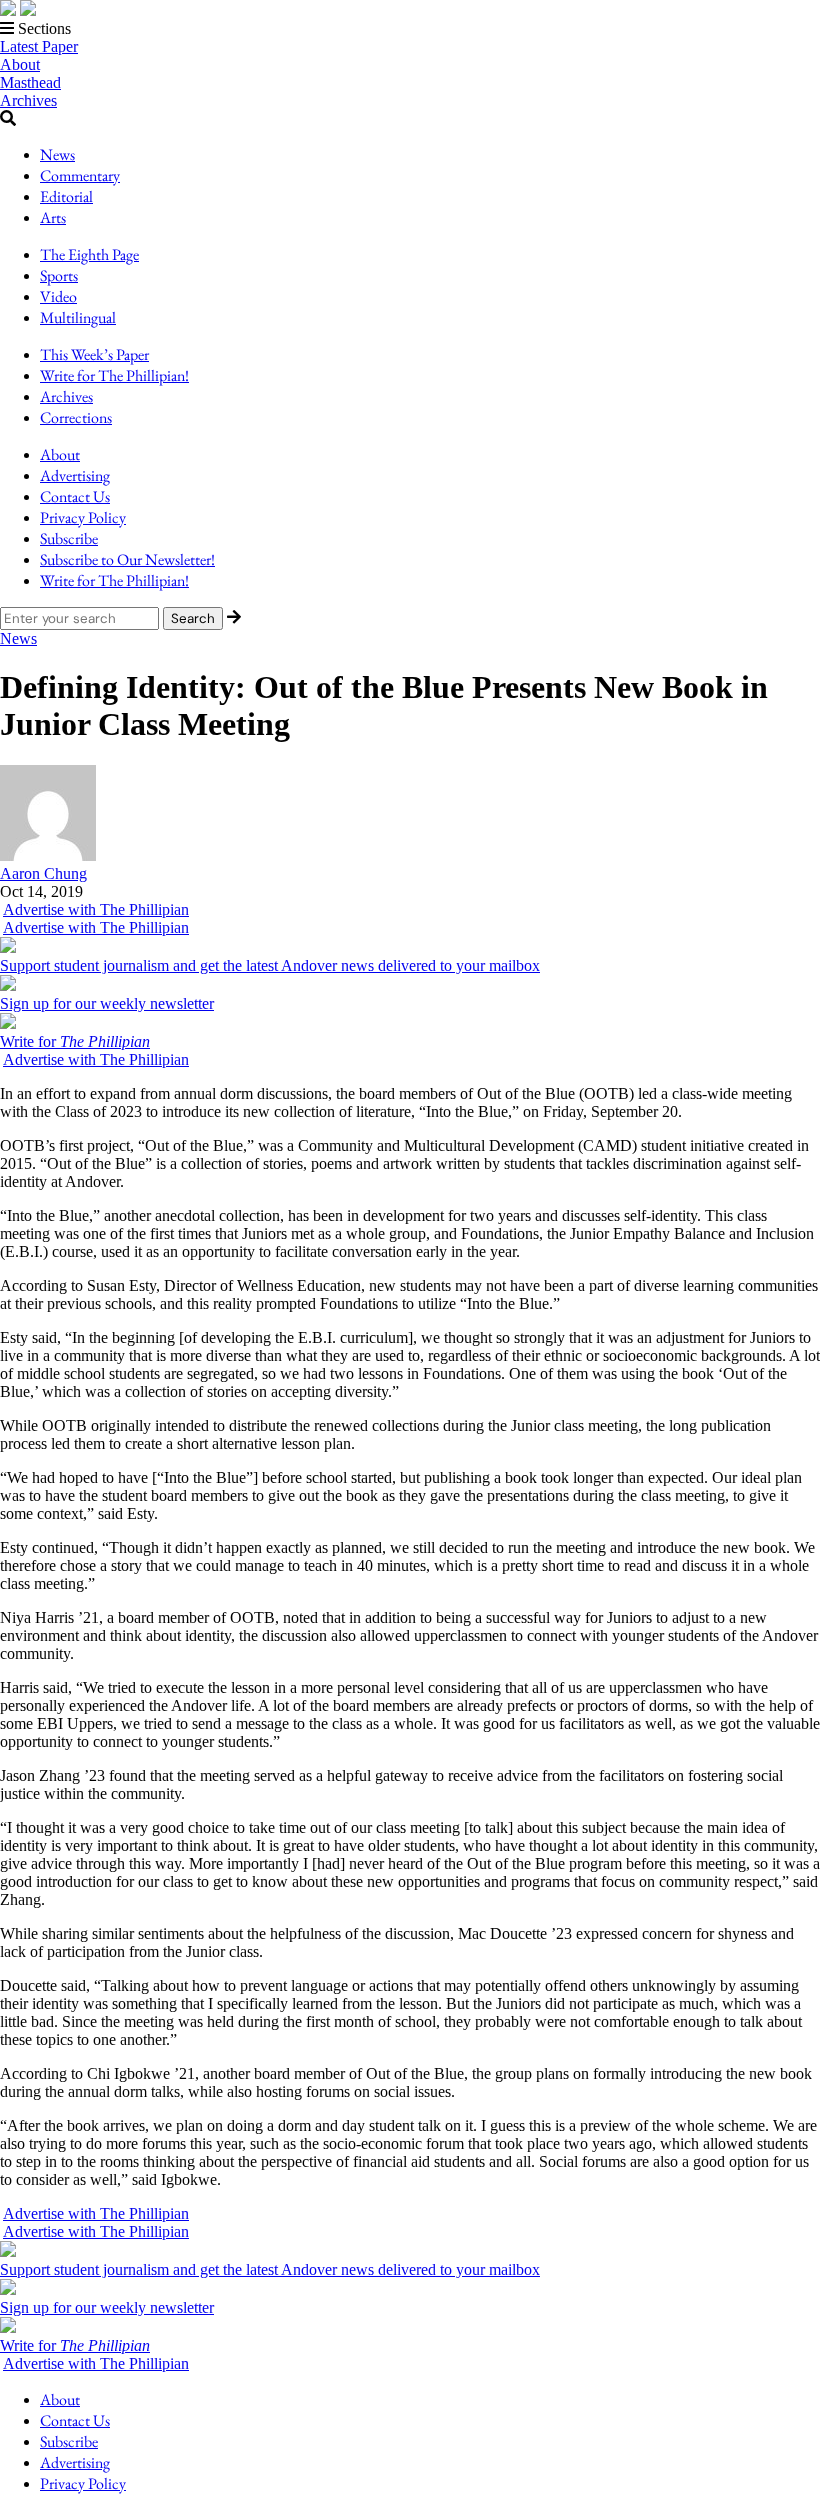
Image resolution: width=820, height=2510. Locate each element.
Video (58, 296)
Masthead (30, 82)
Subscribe (69, 538)
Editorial (66, 196)
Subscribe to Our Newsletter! (127, 559)
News (57, 154)
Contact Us (75, 496)
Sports (59, 275)
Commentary (80, 175)
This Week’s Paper (94, 354)
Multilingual (78, 317)
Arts (53, 217)
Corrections (76, 417)
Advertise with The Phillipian (96, 909)
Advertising (75, 475)
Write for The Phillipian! (114, 375)
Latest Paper (39, 46)
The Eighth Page (89, 254)
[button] (410, 29)
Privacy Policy (83, 517)
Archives (28, 100)
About (20, 64)
